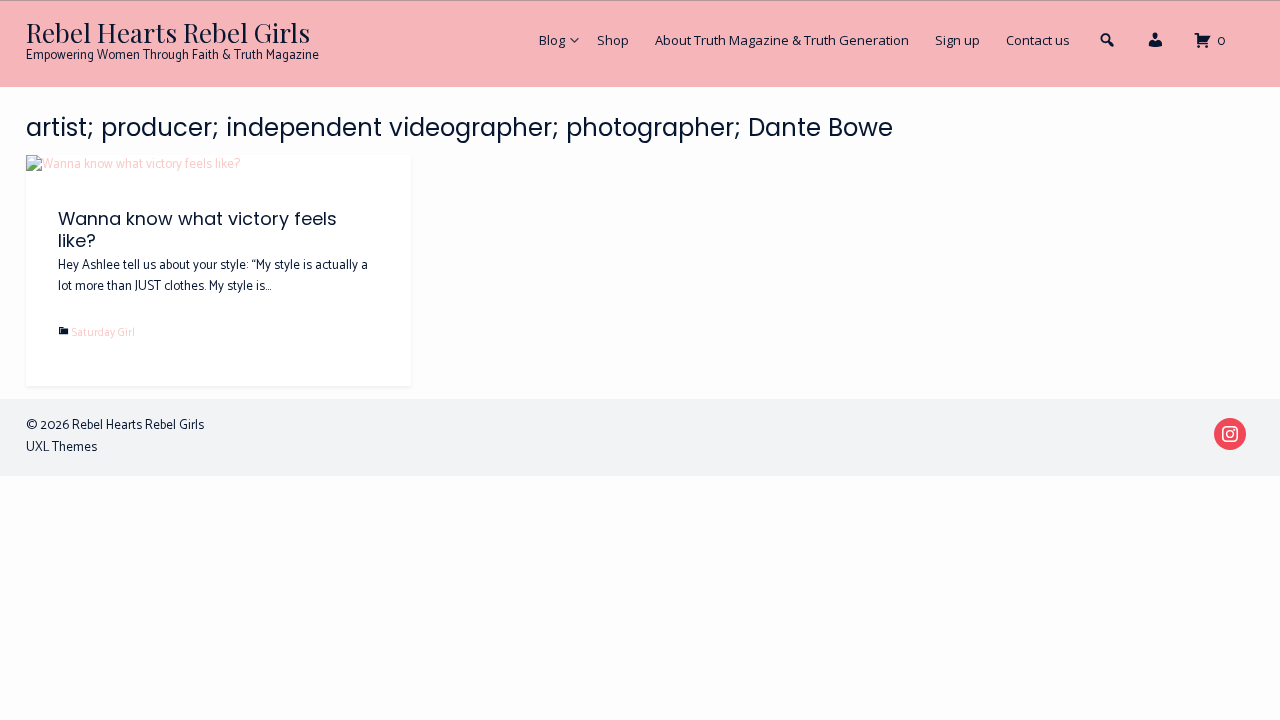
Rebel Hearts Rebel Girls (168, 32)
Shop (613, 40)
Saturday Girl (103, 332)
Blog (552, 40)
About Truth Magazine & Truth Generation (782, 40)
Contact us (1038, 40)
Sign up (957, 40)
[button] (1155, 45)
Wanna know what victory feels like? (197, 229)
